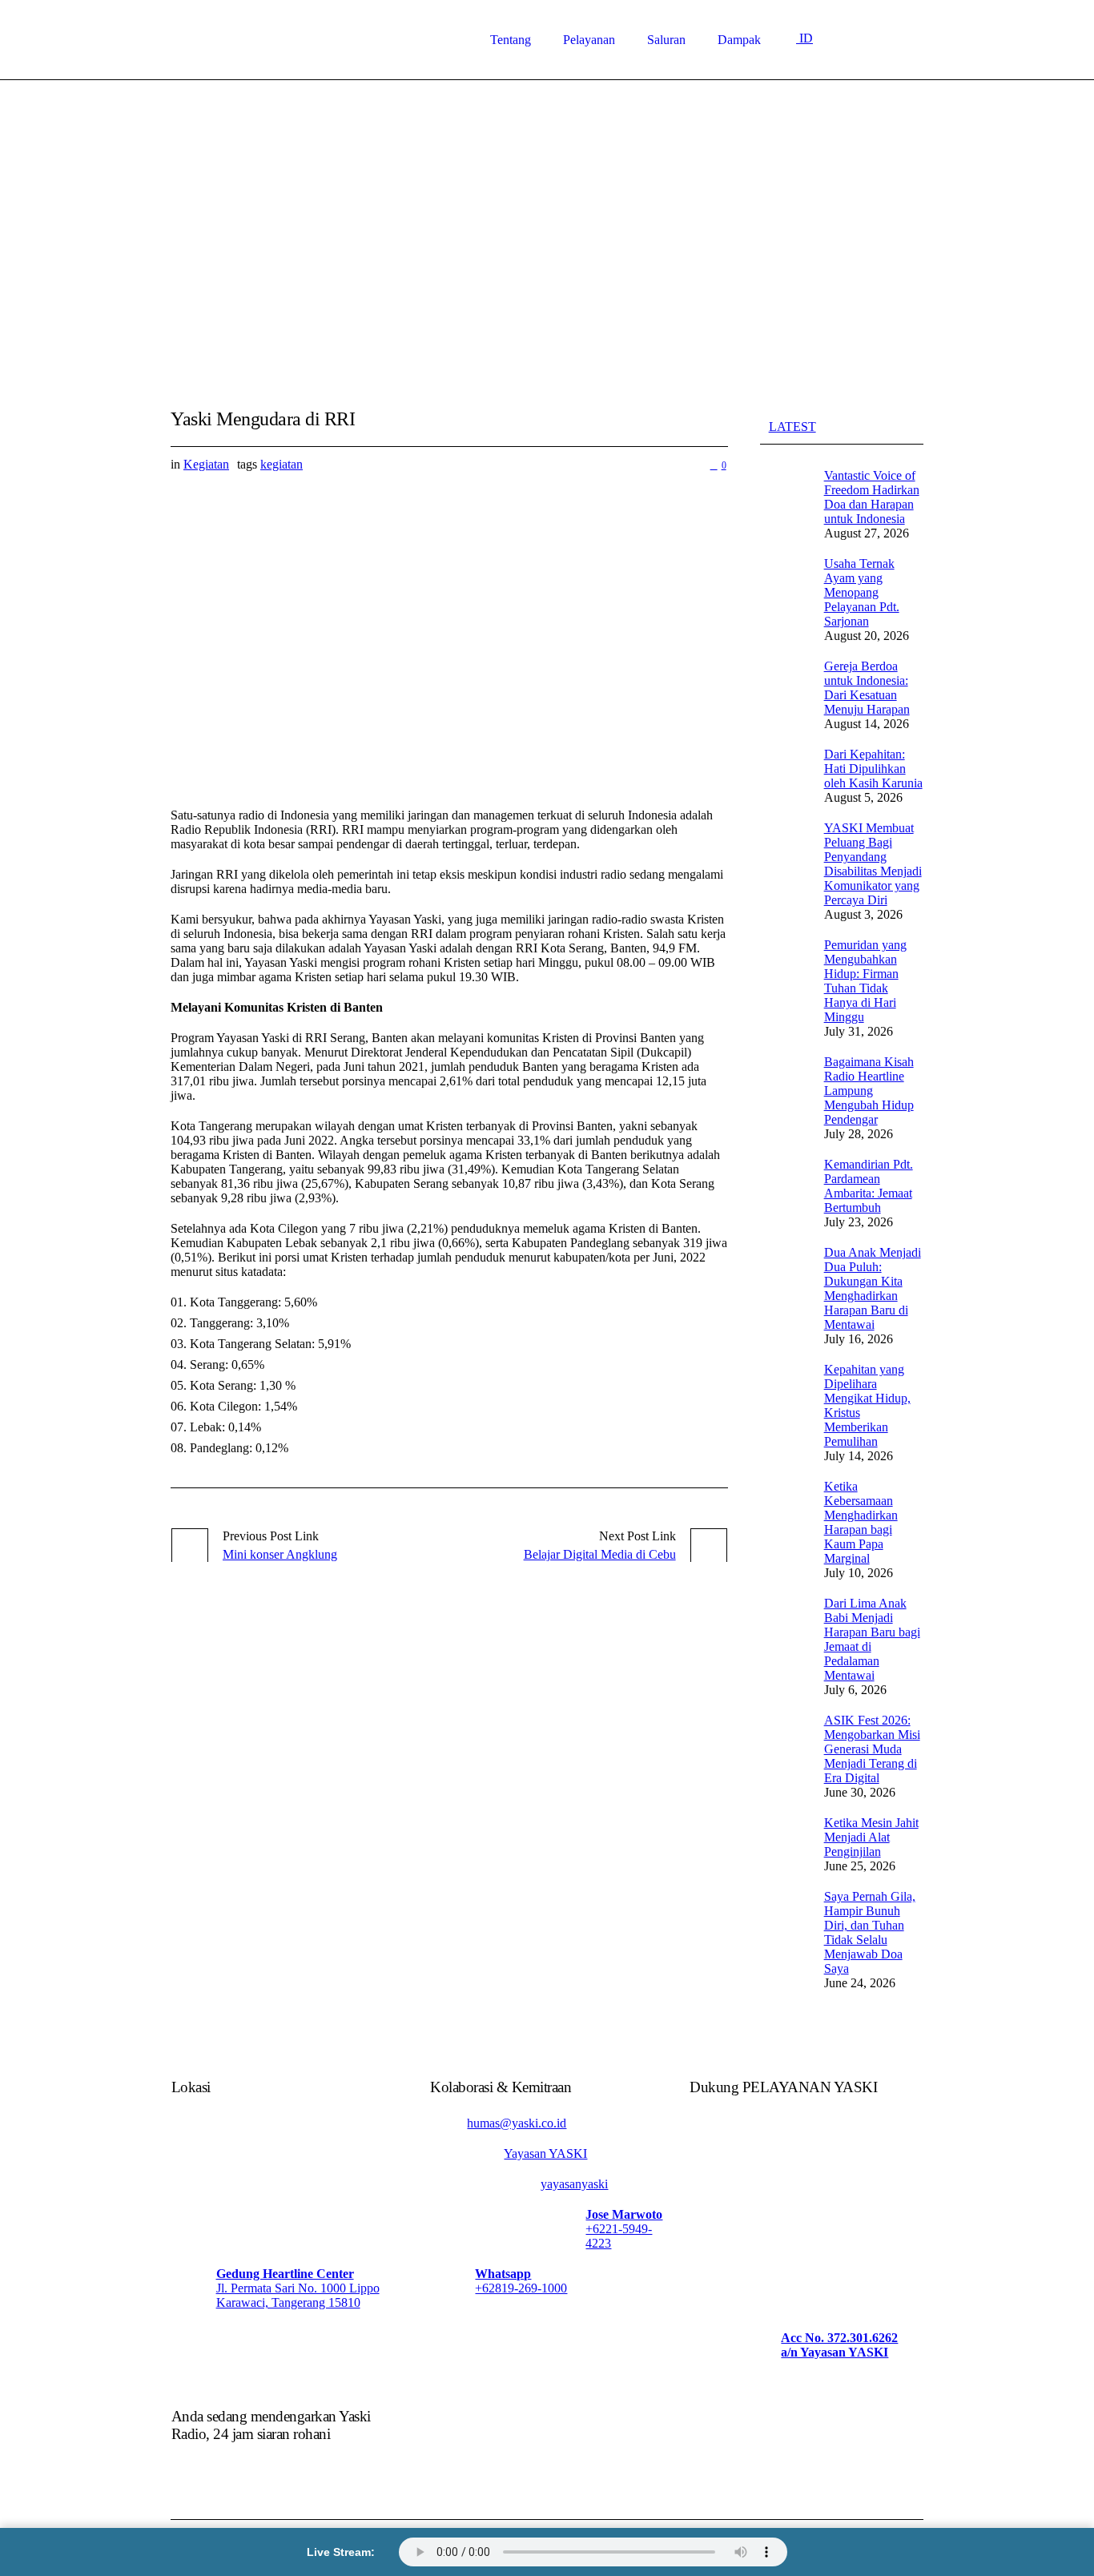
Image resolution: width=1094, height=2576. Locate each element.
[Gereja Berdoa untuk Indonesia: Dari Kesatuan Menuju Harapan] (784, 694)
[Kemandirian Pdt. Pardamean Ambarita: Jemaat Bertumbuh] (784, 1192)
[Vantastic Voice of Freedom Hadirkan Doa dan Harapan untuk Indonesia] (784, 503)
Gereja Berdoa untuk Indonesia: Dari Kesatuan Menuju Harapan (867, 688)
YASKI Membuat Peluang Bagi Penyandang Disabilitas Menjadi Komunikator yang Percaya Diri (873, 864)
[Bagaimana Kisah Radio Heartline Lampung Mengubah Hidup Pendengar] (784, 1097)
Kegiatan (206, 464)
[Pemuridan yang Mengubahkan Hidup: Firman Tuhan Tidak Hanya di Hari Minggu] (784, 987)
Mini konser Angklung (280, 1554)
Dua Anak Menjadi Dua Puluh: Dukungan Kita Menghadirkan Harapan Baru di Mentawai (873, 1288)
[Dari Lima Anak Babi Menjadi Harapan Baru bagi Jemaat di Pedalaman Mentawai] (784, 1646)
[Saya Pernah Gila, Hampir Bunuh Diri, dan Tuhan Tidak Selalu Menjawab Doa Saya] (784, 1939)
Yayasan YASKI (545, 2153)
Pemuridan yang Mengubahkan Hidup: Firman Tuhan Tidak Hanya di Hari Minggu (865, 981)
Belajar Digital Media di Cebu (600, 1554)
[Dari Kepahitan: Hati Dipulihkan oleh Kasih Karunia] (784, 775)
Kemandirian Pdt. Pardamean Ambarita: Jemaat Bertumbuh (869, 1186)
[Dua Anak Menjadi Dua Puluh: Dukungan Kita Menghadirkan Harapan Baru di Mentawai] (784, 1295)
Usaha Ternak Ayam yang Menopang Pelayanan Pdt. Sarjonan (862, 592)
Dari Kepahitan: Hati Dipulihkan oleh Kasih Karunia (873, 769)
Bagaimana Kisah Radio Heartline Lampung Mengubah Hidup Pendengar (869, 1091)
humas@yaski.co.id (517, 2123)
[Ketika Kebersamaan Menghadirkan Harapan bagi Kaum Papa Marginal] (784, 1529)
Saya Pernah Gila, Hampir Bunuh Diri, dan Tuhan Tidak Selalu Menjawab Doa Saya (870, 1932)
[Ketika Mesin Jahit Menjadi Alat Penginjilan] (784, 1843)
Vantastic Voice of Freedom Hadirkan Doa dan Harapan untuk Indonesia (872, 497)
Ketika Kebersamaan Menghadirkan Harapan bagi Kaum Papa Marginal (861, 1522)
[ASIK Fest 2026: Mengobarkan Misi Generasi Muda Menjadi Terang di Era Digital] (784, 1755)
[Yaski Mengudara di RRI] (449, 634)
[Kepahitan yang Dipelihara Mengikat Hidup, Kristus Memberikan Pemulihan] (784, 1412)
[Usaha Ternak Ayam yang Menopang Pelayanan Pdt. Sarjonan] (784, 599)
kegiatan (282, 464)
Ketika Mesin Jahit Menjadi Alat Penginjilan (871, 1837)
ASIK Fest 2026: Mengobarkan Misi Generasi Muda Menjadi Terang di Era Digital (872, 1749)
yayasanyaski (574, 2184)
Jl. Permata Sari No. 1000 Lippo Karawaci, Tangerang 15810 (298, 2295)
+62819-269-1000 (521, 2288)
